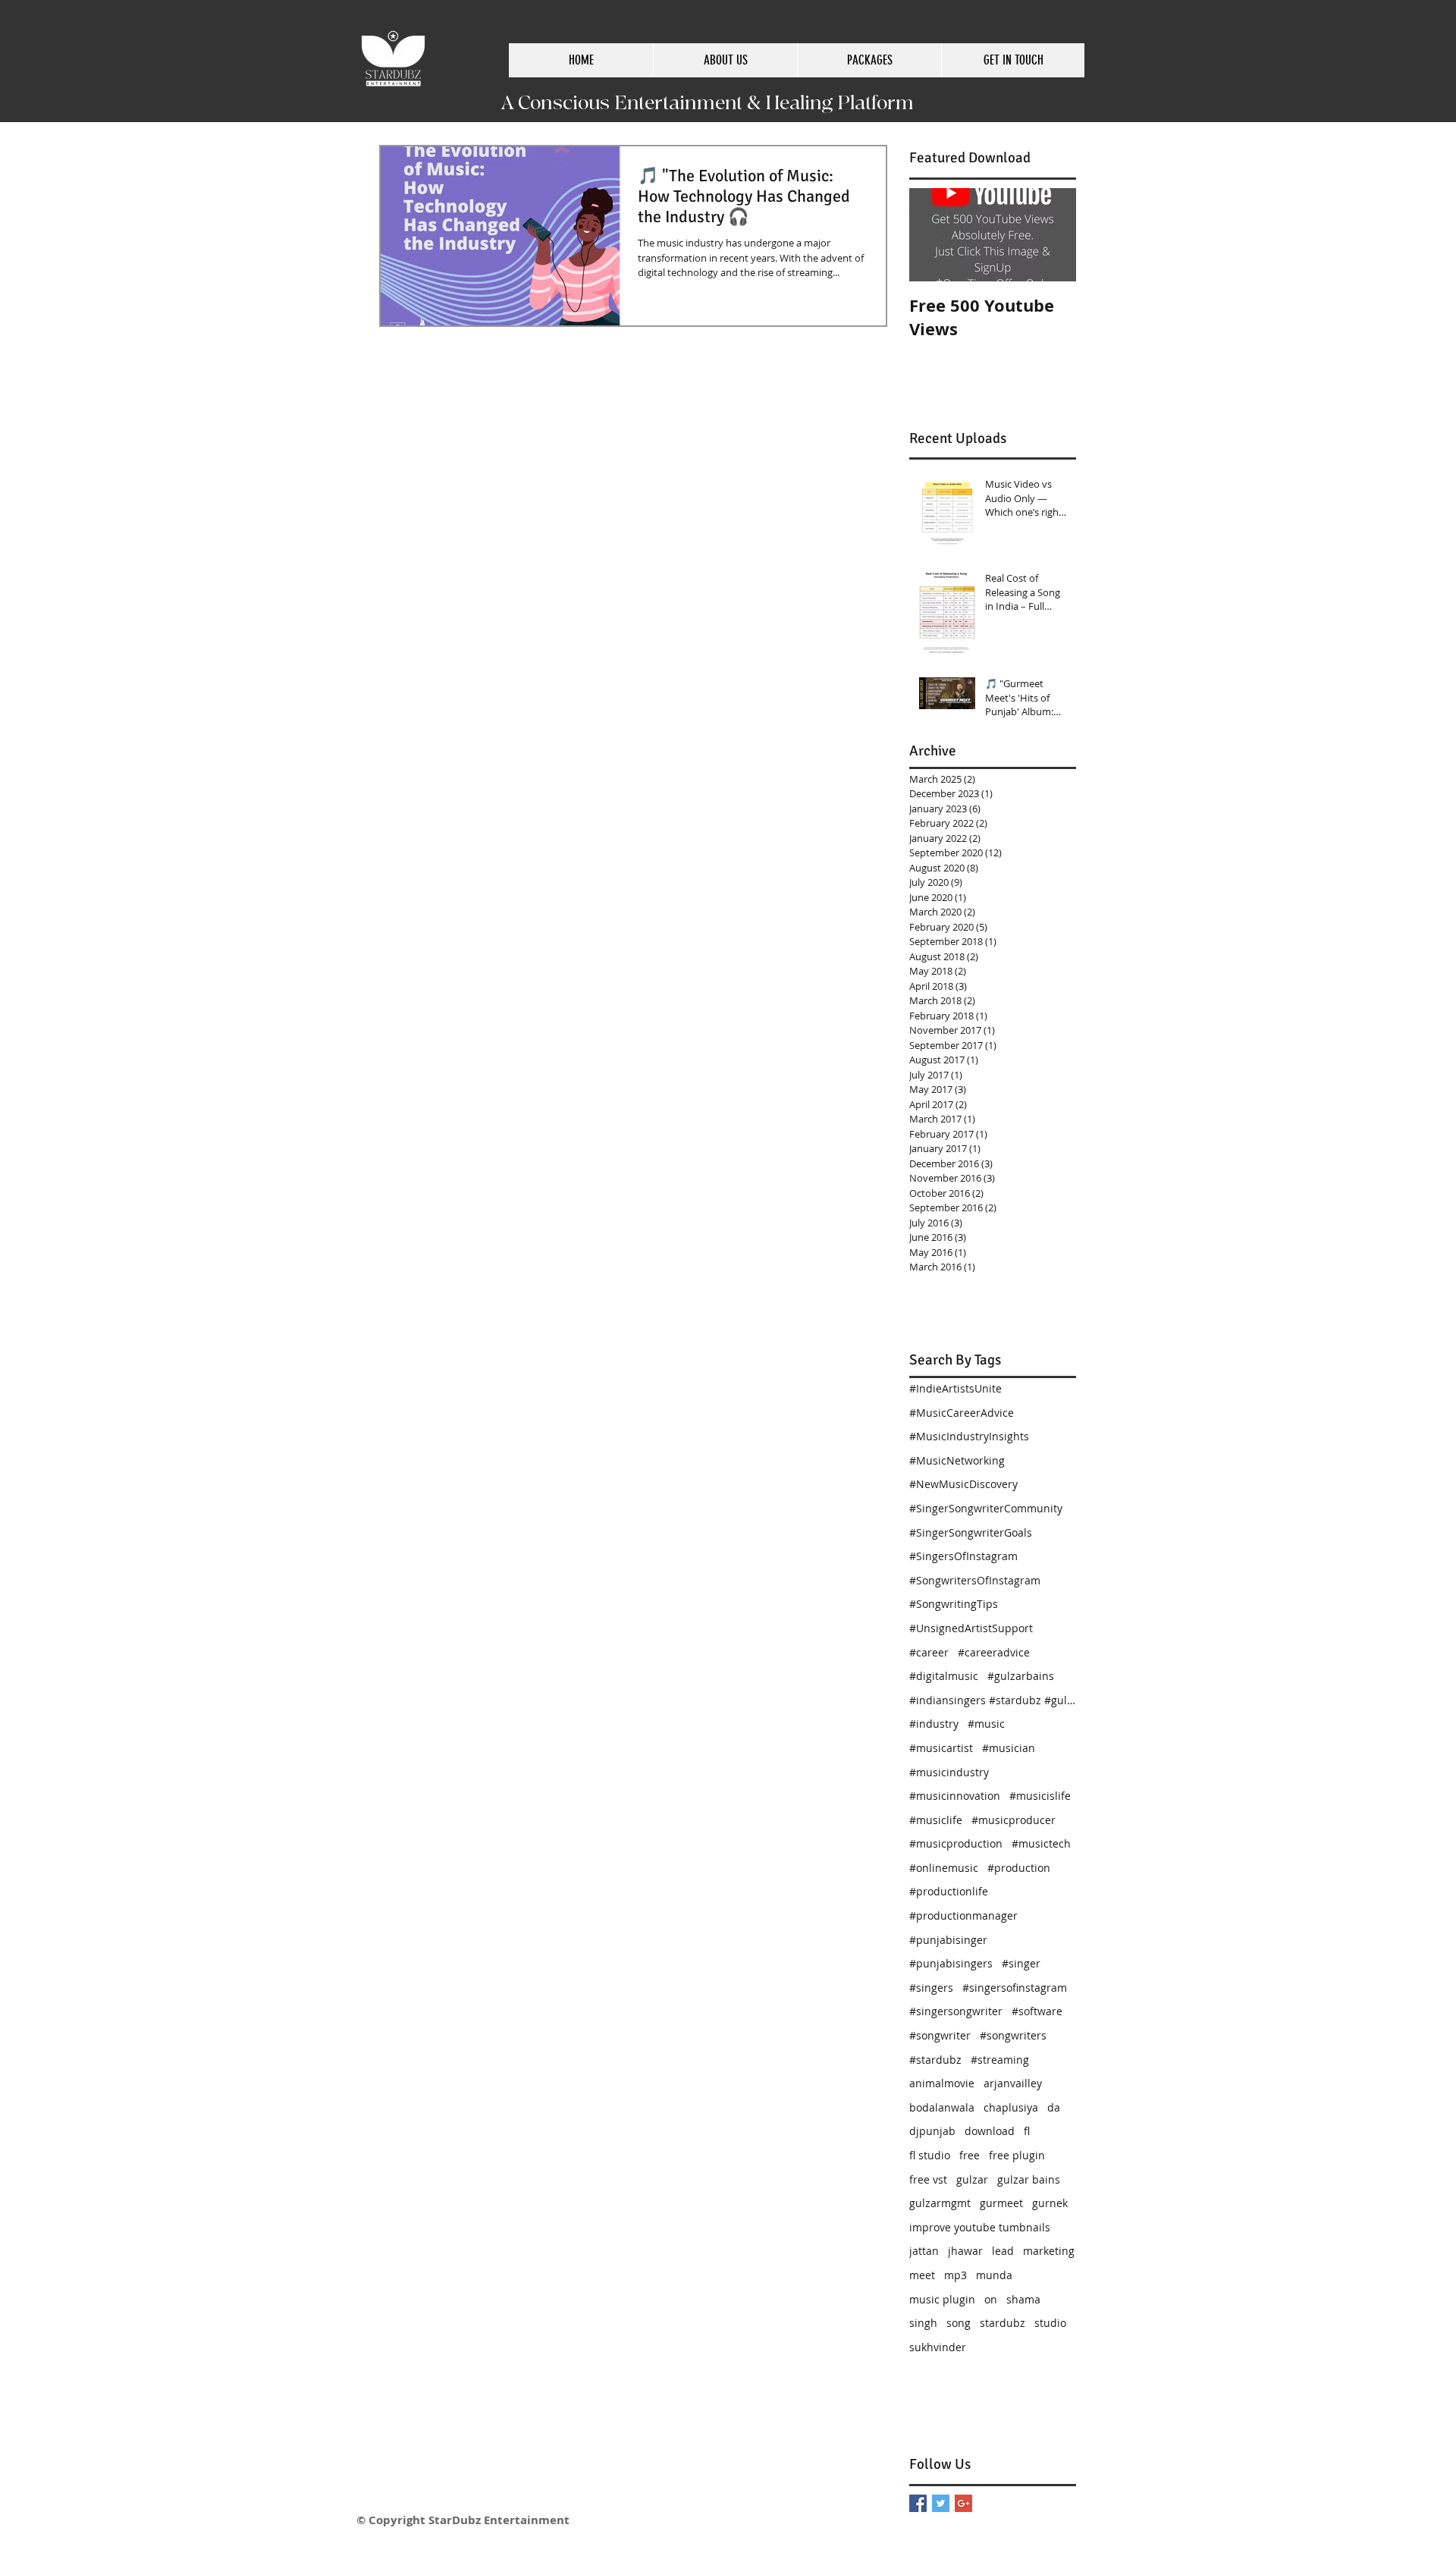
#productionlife (949, 1891)
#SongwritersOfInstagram (975, 1580)
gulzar (972, 2179)
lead (1003, 2251)
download (990, 2131)
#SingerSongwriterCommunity (986, 1508)
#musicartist (941, 1748)
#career (929, 1652)
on (991, 2299)
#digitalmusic (944, 1676)
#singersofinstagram (1015, 1988)
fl (1027, 2131)
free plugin (1017, 2155)
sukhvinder (938, 2347)
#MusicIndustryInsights (969, 1436)
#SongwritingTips (954, 1604)
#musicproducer (1014, 1820)
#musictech (1041, 1843)
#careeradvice (994, 1652)
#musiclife (936, 1820)
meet (922, 2275)
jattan (924, 2251)
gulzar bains (1029, 2179)
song (959, 2323)
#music (986, 1724)
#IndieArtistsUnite (955, 1388)
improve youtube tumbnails (980, 2227)
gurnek (1050, 2203)
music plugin (942, 2299)
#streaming (1000, 2060)
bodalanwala (942, 2107)
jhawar (965, 2251)
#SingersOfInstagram (963, 1556)
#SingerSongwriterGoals (971, 1532)
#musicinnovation (955, 1796)
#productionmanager (963, 1915)
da (1054, 2107)
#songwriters (1013, 2035)
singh (923, 2323)
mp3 (955, 2275)
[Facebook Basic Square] (918, 2503)
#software (1037, 2011)
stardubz (1003, 2323)
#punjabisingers (951, 1963)
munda (994, 2275)
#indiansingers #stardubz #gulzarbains (993, 1700)
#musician (1009, 1748)
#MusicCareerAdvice (962, 1413)
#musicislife (1040, 1796)
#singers (931, 1988)
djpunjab (932, 2131)
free (970, 2155)
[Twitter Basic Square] (941, 2503)
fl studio (930, 2155)
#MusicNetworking (957, 1460)
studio (1050, 2323)
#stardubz (935, 2060)
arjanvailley (1013, 2083)
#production (1019, 1868)
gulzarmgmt (940, 2203)
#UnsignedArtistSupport (971, 1628)
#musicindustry (949, 1772)
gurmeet (1001, 2203)
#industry (934, 1724)
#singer (1021, 1963)
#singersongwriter (956, 2011)
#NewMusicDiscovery (963, 1484)
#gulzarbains (1021, 1676)
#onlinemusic (944, 1868)
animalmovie (942, 2083)
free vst (928, 2179)
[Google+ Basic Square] (963, 2503)
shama (1023, 2299)
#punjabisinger (948, 1940)
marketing (1049, 2251)
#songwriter (940, 2035)
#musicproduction (956, 1843)
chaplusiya (1011, 2107)
